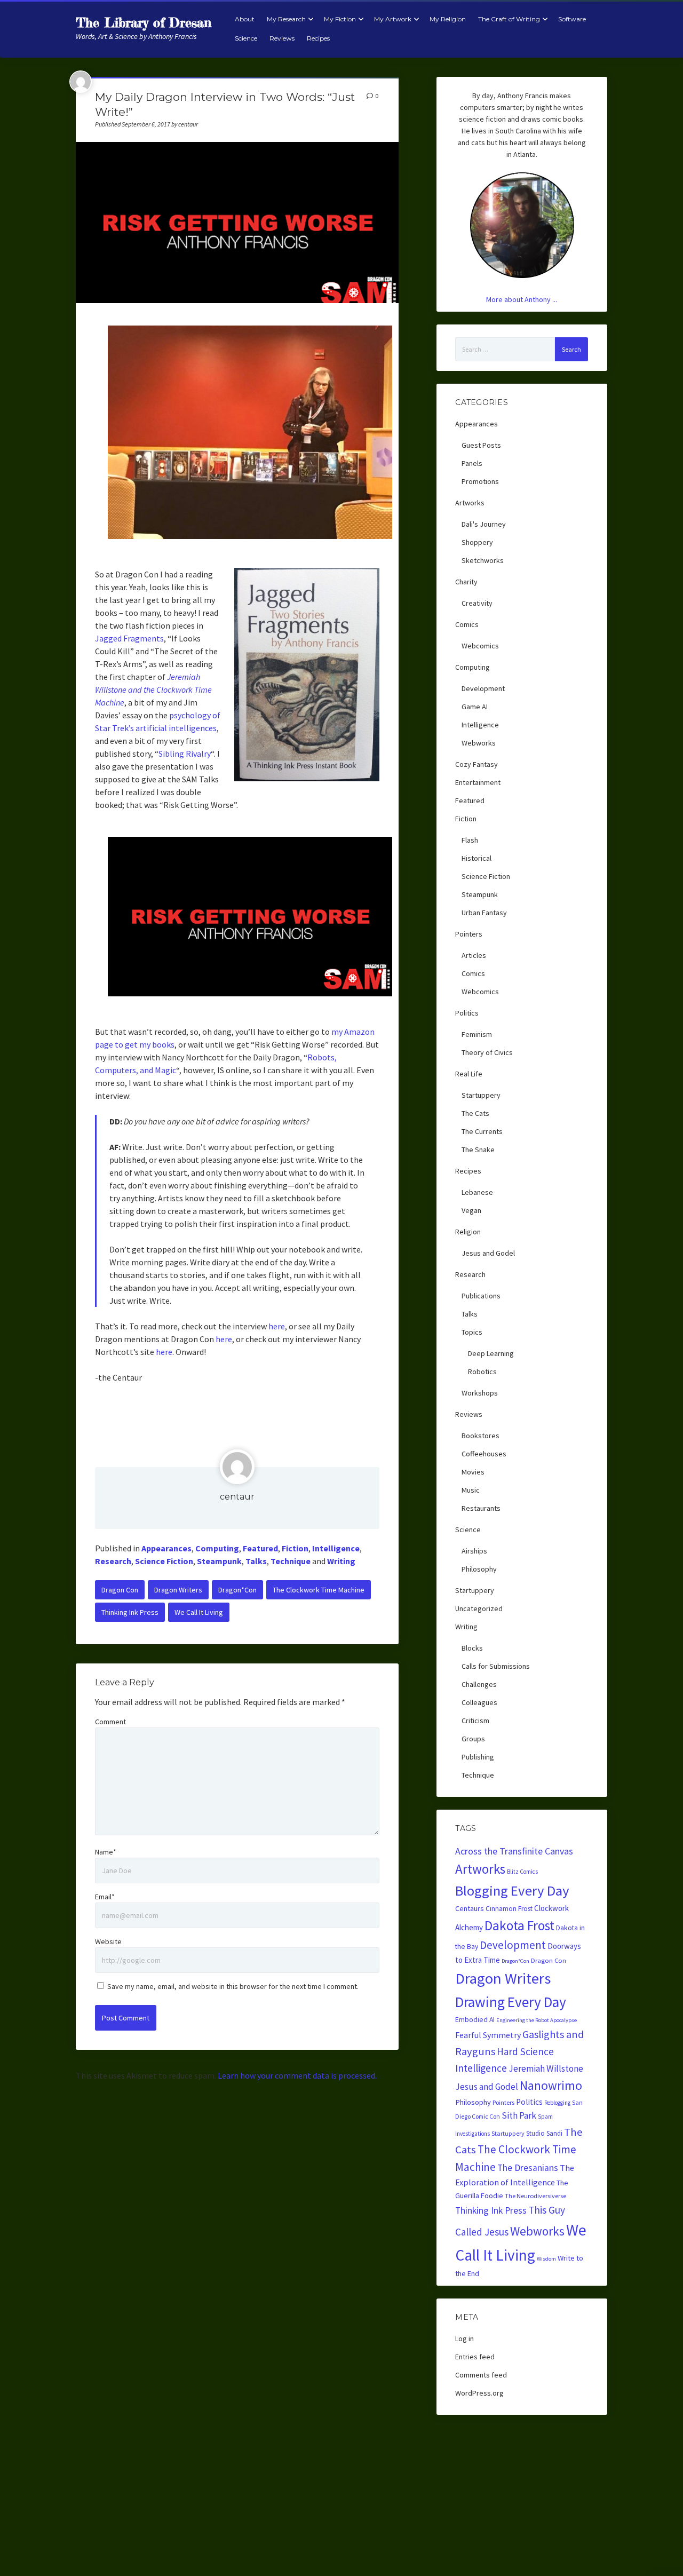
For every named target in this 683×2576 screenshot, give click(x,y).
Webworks (479, 743)
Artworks (470, 503)
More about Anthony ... (522, 299)
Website (108, 1941)
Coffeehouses (484, 1454)
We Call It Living (199, 1612)
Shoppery (477, 542)
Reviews (282, 38)
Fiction (295, 1548)
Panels (472, 463)
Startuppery (481, 1095)
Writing (341, 1561)
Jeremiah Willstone (546, 2068)
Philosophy (479, 1569)
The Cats (475, 1113)
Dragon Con (120, 1590)
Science (246, 38)
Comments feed (481, 2375)
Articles (474, 955)
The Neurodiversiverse (535, 2196)
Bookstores (481, 1436)
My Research (286, 19)
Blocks (472, 1648)
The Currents (482, 1131)
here (277, 1326)
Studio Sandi (544, 2133)
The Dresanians (528, 2168)
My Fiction (340, 19)
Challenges (479, 1684)
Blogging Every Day (512, 1891)
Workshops (480, 1393)
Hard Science (525, 2051)
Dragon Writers (178, 1590)
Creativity (477, 603)
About (245, 19)
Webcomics (480, 646)
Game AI (475, 707)
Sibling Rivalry (185, 754)
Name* (106, 1852)
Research (113, 1561)
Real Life (469, 1074)
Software (572, 19)
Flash (470, 840)
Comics (467, 624)
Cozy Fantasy (476, 764)
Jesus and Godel (488, 1253)
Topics (472, 1332)
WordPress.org (479, 2393)
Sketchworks (483, 560)
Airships (474, 1551)
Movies (473, 1472)
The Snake (478, 1150)
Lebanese (477, 1192)
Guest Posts (481, 445)
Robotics (482, 1372)
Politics (467, 1013)
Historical (476, 858)
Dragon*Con (237, 1590)
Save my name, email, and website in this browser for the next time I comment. (233, 1986)
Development (483, 688)
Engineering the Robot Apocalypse (537, 2020)
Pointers (469, 934)
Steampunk (219, 1561)
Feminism (477, 1034)
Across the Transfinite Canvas (514, 1851)
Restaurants (481, 1508)
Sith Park (519, 2115)
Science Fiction (164, 1561)
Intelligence (336, 1548)
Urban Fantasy (484, 913)
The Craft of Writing (509, 19)
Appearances (166, 1548)
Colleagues (479, 1702)
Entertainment (478, 782)
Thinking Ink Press (130, 1612)
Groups (473, 1739)
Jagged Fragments (129, 638)
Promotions (480, 481)
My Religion (448, 19)
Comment (110, 1722)
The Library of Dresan (144, 23)
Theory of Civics (487, 1052)
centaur (237, 1497)
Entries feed (475, 2357)
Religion (468, 1232)
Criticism (475, 1721)
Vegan (471, 1210)
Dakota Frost (519, 1925)
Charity (466, 582)
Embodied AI (475, 2020)
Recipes (318, 38)
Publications (481, 1296)
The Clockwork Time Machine (319, 1590)
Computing (217, 1548)
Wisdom (546, 2259)
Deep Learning (491, 1353)
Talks (256, 1561)
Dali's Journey (484, 524)
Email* (105, 1897)
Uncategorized (479, 1608)
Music (471, 1490)
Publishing (478, 1757)
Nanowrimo (551, 2085)
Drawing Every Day (511, 2002)
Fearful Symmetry (488, 2035)
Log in (464, 2339)
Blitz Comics (522, 1872)
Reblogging (557, 2103)
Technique (291, 1561)
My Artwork (393, 19)
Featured (260, 1548)
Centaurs (470, 1908)
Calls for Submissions (496, 1666)
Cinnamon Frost (509, 1909)
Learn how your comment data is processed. (297, 2075)
